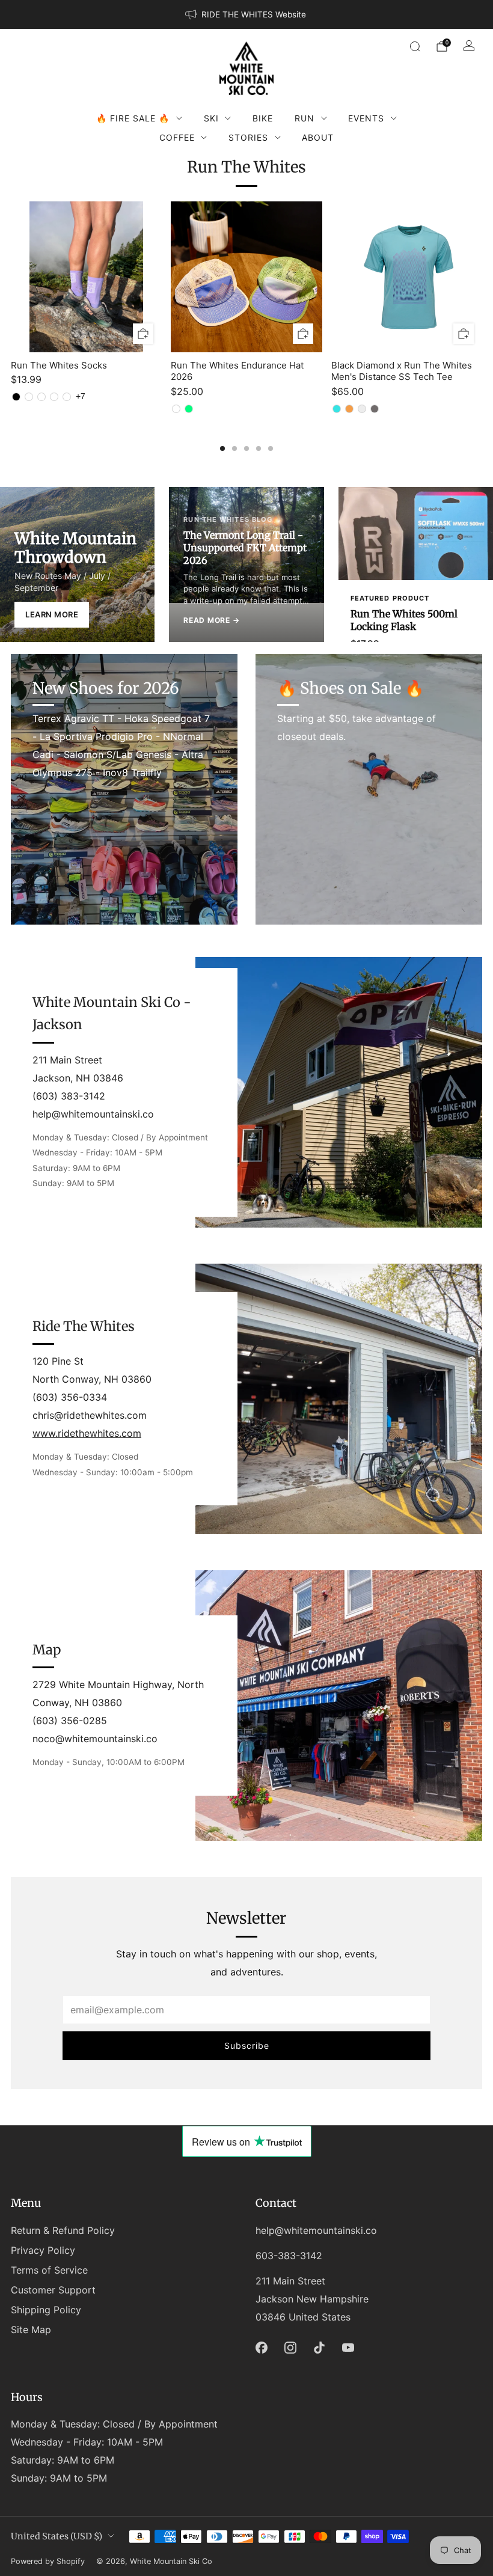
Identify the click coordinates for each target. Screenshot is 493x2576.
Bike (263, 118)
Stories (248, 137)
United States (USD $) (57, 2536)
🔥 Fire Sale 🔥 (133, 118)
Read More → (211, 620)
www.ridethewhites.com (87, 1433)
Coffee (177, 137)
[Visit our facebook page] (262, 2348)
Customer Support (53, 2290)
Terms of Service (49, 2270)
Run (305, 118)
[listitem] (246, 14)
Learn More (52, 614)
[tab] (222, 448)
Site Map (31, 2330)
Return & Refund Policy (63, 2230)
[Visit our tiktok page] (319, 2348)
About (318, 137)
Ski (211, 118)
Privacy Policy (43, 2250)
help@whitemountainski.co (316, 2230)
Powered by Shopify (48, 2561)
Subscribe (247, 2045)
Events (366, 118)
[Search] (415, 46)
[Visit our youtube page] (348, 2348)
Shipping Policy (46, 2310)
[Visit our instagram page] (290, 2348)
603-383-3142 (289, 2256)
